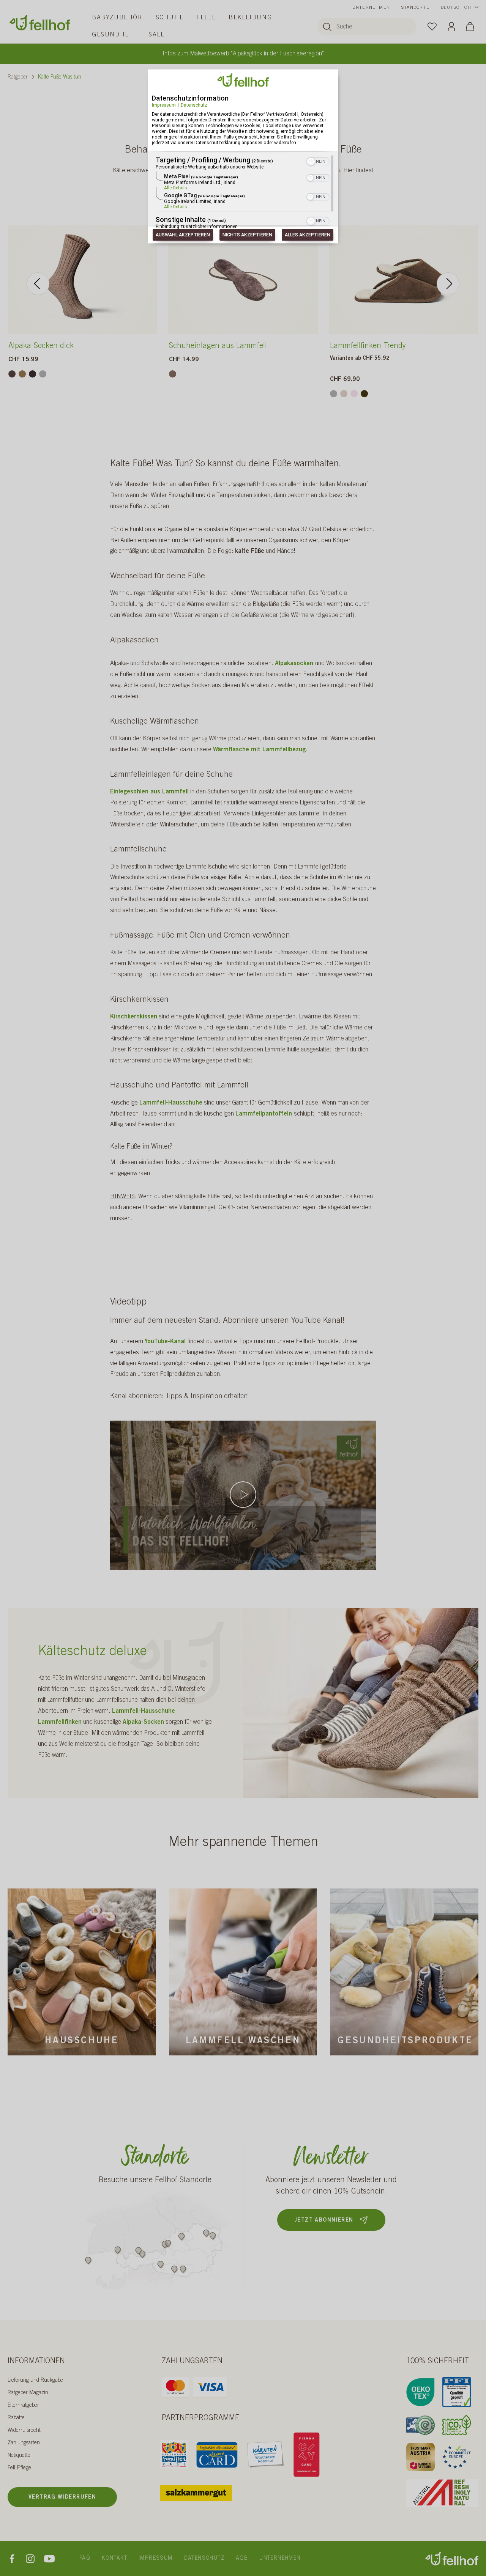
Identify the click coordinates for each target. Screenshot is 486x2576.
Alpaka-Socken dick (41, 346)
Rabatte (16, 2418)
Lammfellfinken (60, 1722)
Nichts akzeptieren (247, 235)
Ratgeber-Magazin (28, 2393)
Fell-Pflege (19, 2468)
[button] (311, 162)
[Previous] (38, 284)
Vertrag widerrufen (62, 2497)
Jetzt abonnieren (324, 2220)
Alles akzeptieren (308, 235)
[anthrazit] (32, 374)
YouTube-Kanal (165, 1342)
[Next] (448, 284)
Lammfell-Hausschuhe (144, 1711)
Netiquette (19, 2456)
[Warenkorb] (470, 26)
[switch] (318, 161)
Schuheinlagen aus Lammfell (218, 346)
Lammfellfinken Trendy (368, 346)
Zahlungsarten (24, 2443)
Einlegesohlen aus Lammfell (149, 792)
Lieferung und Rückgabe (35, 2381)
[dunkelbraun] (12, 374)
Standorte (415, 8)
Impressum (164, 105)
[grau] (43, 374)
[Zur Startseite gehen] (40, 23)
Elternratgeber (23, 2406)
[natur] (344, 394)
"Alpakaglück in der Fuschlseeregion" (277, 54)
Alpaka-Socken (143, 1722)
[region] (243, 193)
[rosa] (354, 394)
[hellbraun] (22, 374)
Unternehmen (371, 8)
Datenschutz (194, 105)
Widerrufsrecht (24, 2431)
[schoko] (364, 394)
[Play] (243, 1495)
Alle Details (176, 188)
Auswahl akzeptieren (183, 235)
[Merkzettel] (432, 26)
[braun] (173, 374)
